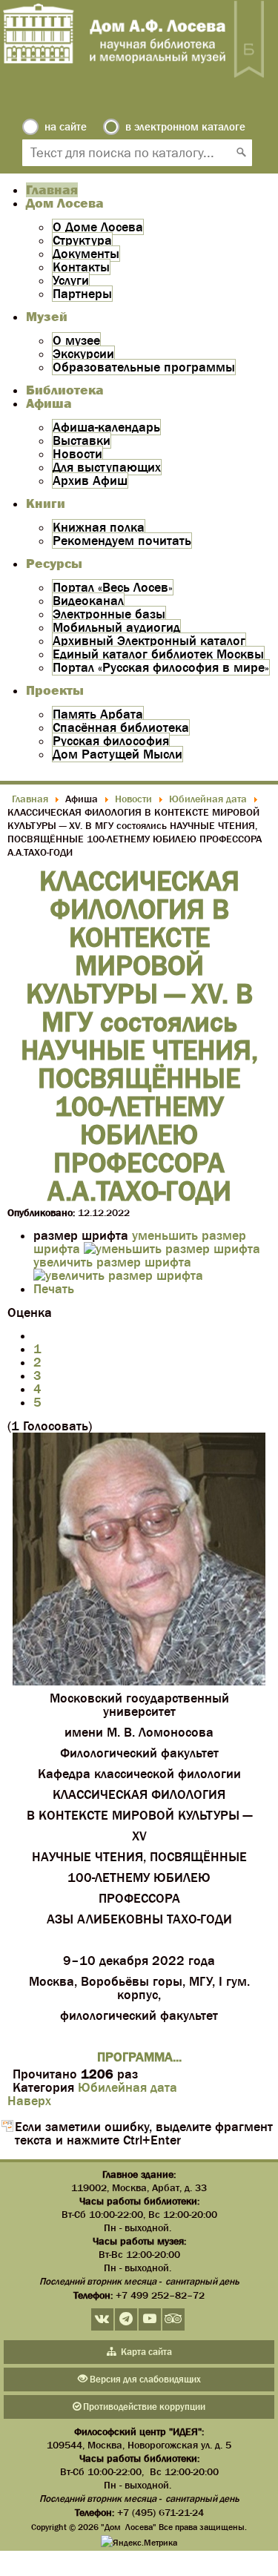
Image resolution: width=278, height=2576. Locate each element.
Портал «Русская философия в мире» (161, 667)
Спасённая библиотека (121, 727)
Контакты (81, 267)
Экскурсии (83, 354)
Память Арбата (98, 714)
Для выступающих (107, 467)
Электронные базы (109, 614)
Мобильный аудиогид (116, 627)
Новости (77, 454)
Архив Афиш (90, 480)
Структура (82, 240)
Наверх (29, 2101)
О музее (76, 340)
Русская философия (111, 741)
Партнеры (82, 294)
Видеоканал (88, 601)
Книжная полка (99, 527)
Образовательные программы (144, 367)
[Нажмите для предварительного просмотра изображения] (139, 1681)
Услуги (71, 280)
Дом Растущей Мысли (118, 754)
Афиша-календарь (106, 427)
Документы (86, 254)
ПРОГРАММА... (139, 2057)
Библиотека (65, 390)
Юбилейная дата (128, 2087)
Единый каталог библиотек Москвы (158, 654)
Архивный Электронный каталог (149, 641)
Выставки (82, 440)
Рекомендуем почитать (122, 541)
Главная (52, 190)
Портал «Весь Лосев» (113, 587)
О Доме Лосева (98, 227)
